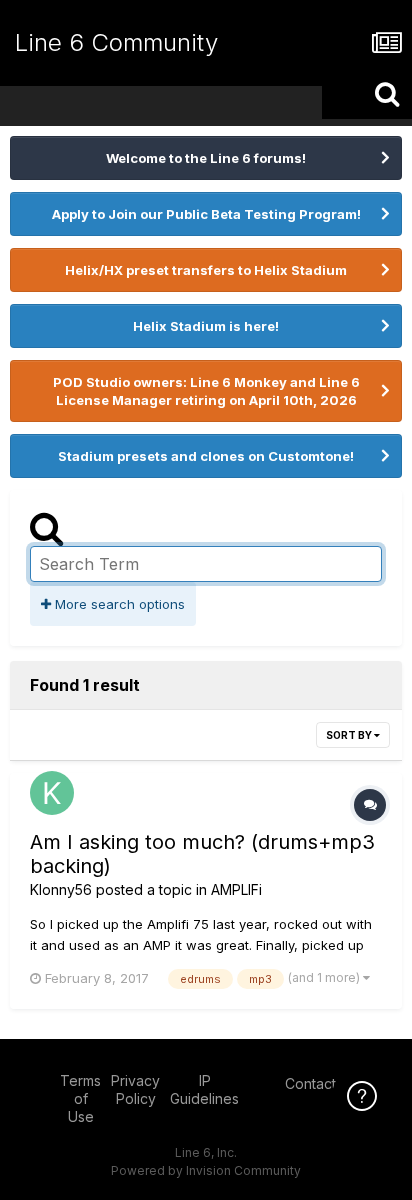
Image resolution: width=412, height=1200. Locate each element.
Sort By (350, 735)
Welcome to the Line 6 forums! (206, 158)
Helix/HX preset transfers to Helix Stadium (206, 270)
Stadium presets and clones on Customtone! (206, 456)
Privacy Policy (135, 1089)
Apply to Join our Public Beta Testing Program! (206, 214)
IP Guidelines (204, 1089)
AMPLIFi (236, 889)
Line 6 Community (116, 42)
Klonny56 (61, 889)
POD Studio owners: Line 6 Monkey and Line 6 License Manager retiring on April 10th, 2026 (206, 391)
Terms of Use (80, 1098)
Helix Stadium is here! (206, 326)
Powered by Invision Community (206, 1170)
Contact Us (321, 1083)
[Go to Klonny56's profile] (52, 793)
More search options (118, 604)
